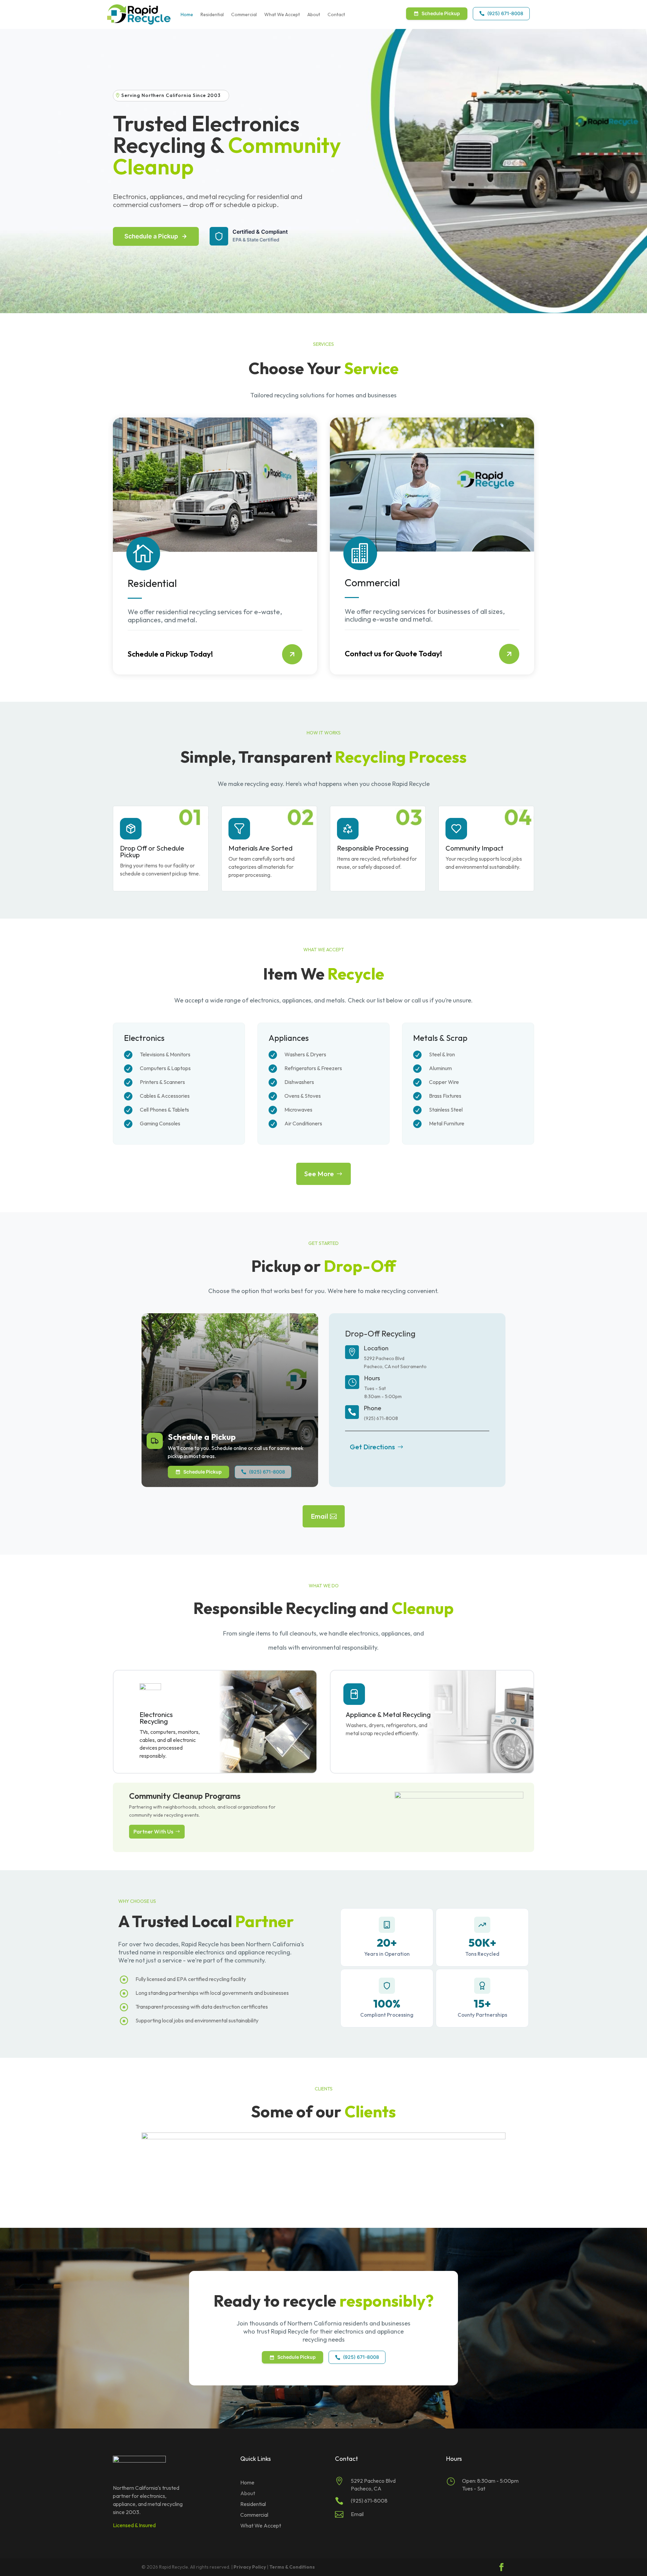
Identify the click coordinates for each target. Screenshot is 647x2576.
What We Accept (282, 14)
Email (319, 1516)
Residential (212, 14)
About (314, 14)
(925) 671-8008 (501, 13)
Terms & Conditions (292, 2567)
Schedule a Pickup (151, 236)
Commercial (244, 14)
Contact (336, 14)
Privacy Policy (250, 2567)
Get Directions (372, 1447)
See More (319, 1174)
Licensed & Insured (134, 2525)
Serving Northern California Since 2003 (171, 95)
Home (187, 14)
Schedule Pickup (441, 13)
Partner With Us (153, 1831)
